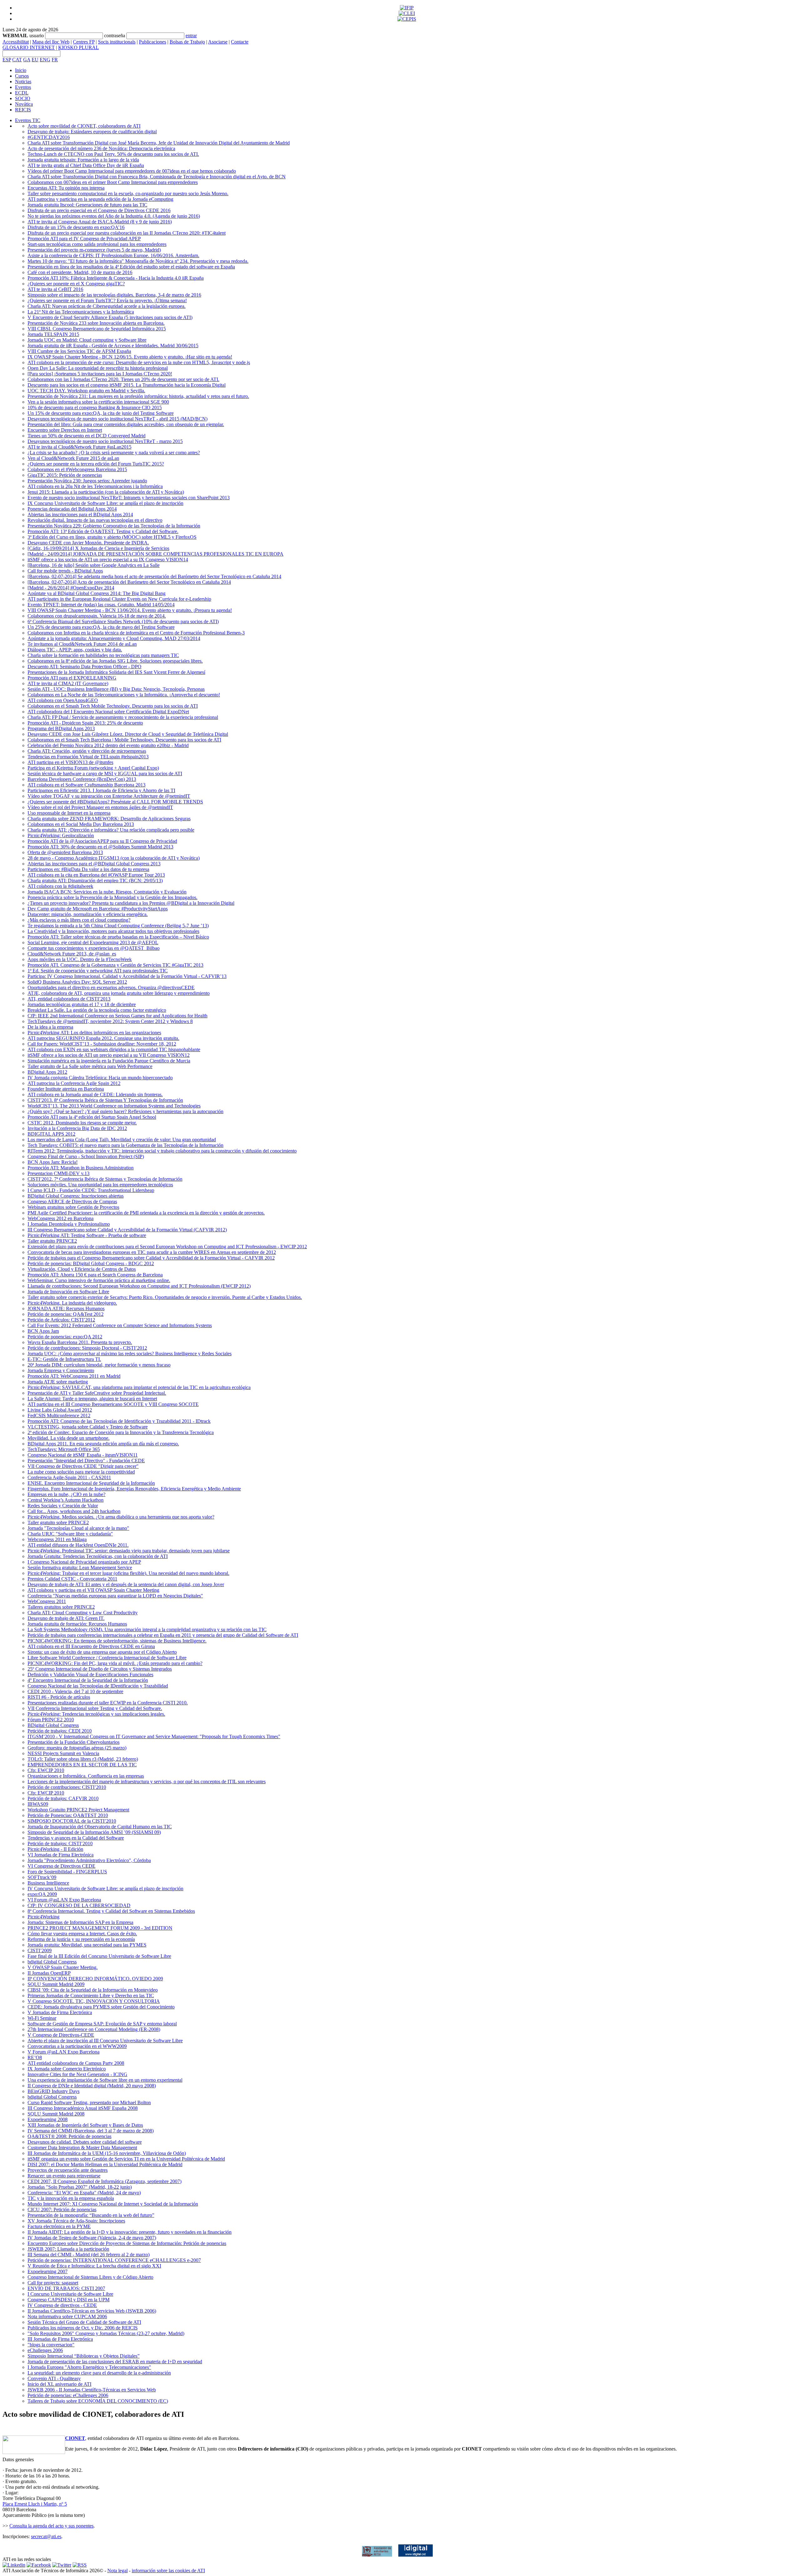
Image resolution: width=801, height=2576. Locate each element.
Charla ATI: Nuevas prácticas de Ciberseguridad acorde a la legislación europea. (107, 306)
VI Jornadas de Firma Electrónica (61, 1855)
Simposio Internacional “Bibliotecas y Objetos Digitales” (84, 2356)
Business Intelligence (48, 1883)
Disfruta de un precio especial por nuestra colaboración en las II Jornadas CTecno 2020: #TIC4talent (127, 233)
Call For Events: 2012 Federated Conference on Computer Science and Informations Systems (120, 1325)
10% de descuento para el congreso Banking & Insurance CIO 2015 (95, 407)
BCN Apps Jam (43, 1331)
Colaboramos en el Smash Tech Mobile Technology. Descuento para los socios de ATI (113, 706)
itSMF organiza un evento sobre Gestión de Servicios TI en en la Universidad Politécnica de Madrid (126, 2159)
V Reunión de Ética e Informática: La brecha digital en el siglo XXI (94, 2266)
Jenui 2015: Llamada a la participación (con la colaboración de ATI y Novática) (106, 492)
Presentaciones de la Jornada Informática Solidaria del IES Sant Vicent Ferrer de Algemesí (116, 672)
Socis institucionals (117, 42)
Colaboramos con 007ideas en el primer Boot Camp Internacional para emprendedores (113, 182)
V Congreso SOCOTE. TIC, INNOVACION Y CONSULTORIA (94, 2001)
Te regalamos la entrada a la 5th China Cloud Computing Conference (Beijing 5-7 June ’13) (118, 926)
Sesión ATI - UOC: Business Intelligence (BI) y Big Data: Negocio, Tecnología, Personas (116, 689)
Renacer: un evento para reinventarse (64, 2176)
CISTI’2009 (40, 1950)
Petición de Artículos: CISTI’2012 (61, 1320)
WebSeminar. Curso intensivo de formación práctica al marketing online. (99, 1280)
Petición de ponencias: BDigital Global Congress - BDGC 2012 (91, 1263)
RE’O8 (35, 2057)
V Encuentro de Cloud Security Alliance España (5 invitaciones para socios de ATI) (110, 317)
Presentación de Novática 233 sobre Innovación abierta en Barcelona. (96, 323)
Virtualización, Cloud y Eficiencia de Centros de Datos (82, 1269)
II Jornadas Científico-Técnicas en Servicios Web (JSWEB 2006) (92, 2311)
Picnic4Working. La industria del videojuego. (72, 1303)
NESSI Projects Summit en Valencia (63, 1753)
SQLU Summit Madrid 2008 (56, 2114)
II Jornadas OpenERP (49, 1973)
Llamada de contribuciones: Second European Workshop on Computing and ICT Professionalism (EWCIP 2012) (139, 1286)
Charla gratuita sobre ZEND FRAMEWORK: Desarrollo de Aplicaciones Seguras (109, 819)
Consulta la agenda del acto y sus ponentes (51, 2526)
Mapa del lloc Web (51, 42)
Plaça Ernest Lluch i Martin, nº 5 (35, 2504)
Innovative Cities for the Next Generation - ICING (77, 2074)
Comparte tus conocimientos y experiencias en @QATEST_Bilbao (94, 948)
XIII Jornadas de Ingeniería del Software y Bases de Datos (85, 2125)
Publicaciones (153, 42)
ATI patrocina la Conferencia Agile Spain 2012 (74, 1083)
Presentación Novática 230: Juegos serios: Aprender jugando (87, 481)
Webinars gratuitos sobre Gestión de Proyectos (73, 1207)
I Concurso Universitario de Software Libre (70, 2294)
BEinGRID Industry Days (54, 2091)
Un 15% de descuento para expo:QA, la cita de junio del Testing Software (101, 413)
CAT (17, 60)
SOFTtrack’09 (42, 1877)
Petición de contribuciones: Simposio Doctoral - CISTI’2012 (87, 1348)
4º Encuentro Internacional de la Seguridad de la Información (88, 1680)
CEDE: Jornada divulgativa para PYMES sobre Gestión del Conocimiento (101, 2007)
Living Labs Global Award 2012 (60, 1410)
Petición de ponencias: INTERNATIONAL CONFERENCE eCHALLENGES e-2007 (114, 2260)
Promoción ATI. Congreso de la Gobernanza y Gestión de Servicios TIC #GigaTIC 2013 (115, 965)
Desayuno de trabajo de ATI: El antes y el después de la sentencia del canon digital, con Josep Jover (126, 1584)
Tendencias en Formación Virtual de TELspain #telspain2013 (88, 757)
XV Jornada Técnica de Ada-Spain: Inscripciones (76, 2221)
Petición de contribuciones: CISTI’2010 (67, 1787)
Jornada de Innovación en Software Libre (68, 1292)
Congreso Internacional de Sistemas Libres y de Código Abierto (90, 2277)
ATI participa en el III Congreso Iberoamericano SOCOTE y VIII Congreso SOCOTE (113, 1404)
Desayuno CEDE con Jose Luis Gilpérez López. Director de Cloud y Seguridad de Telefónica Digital (128, 734)
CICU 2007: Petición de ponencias (62, 2209)
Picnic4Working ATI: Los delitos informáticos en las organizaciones (94, 1033)
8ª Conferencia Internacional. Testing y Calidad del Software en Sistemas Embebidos (111, 1911)
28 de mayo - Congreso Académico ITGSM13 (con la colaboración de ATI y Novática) (114, 858)
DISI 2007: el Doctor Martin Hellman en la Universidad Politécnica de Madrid (105, 2164)
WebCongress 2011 (47, 1601)
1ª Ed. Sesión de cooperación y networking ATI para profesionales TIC (98, 971)
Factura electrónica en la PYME (59, 2226)
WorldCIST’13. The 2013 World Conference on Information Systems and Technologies (114, 1106)
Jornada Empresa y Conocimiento (61, 1370)
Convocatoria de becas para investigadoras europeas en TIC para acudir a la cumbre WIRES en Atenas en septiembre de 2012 (152, 1252)
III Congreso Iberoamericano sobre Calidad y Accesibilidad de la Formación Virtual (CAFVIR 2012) (127, 1230)
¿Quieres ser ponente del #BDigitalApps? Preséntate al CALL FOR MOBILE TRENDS (115, 802)
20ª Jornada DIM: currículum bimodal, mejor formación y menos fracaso (99, 1365)
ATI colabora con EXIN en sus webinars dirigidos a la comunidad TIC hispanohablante (114, 1049)
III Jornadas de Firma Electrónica (60, 2339)
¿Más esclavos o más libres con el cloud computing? (79, 920)
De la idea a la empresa (50, 1027)
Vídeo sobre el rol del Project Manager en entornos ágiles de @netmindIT (100, 807)
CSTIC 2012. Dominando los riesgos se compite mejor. (82, 1123)
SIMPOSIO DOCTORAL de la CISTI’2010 (72, 1821)
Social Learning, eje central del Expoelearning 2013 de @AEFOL (93, 942)
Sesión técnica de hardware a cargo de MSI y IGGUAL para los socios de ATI (105, 774)
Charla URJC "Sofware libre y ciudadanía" (70, 1534)
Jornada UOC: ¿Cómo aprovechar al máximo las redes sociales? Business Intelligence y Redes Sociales (130, 1354)
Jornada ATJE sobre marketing (58, 1382)
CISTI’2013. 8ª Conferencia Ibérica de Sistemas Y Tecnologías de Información (105, 1100)
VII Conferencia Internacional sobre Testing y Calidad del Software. (95, 1708)
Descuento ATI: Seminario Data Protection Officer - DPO (84, 667)
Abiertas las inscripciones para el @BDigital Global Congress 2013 (94, 864)
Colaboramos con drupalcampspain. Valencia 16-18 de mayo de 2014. (97, 616)
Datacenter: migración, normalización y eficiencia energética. (88, 914)
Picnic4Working (43, 1917)
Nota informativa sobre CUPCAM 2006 (67, 2316)
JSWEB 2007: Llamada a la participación (68, 2249)
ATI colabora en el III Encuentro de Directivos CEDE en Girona (91, 1646)
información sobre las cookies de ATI (168, 2571)
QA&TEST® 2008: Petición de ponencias (69, 2136)
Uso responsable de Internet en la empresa (69, 813)
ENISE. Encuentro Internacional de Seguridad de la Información (91, 1483)
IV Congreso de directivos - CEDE (62, 2305)
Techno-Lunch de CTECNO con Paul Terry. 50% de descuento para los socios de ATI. (113, 154)
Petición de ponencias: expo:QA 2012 (65, 1337)
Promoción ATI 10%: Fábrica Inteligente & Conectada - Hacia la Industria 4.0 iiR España (116, 278)
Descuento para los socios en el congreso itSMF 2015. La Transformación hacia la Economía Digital (127, 385)
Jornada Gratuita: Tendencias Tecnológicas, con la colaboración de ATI (98, 1556)
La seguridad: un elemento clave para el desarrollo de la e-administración (99, 2373)
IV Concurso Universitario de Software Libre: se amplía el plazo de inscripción (105, 1889)
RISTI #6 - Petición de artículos (59, 1697)
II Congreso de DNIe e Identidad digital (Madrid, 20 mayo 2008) (92, 2086)
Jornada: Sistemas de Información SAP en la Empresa (80, 1922)
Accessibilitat (16, 42)
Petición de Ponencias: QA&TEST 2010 (68, 1815)
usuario (37, 36)
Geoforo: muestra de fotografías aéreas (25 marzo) (77, 1748)
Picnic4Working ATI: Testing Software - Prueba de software (87, 1235)
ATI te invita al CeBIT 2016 (55, 289)
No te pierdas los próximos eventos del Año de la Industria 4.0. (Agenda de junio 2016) (114, 216)
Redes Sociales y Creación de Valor (63, 1506)
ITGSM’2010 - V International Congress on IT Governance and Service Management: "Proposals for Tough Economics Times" (154, 1736)
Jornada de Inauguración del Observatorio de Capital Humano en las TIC (100, 1827)
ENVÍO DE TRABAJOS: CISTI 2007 (66, 2288)
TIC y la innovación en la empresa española (71, 2198)
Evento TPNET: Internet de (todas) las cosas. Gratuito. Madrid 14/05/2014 (101, 605)
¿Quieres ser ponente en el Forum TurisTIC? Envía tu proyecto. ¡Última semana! (107, 300)
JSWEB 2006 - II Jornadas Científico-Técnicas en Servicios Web (92, 2390)
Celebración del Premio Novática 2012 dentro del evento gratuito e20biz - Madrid (108, 745)
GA (27, 60)
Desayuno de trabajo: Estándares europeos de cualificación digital (92, 132)
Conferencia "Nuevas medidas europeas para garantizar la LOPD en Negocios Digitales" (115, 1596)
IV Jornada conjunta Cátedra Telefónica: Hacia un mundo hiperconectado (100, 1078)
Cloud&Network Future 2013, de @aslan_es (72, 954)
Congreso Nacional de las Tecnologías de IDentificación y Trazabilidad (98, 1686)
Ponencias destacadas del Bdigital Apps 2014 (72, 509)
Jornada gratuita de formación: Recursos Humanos (77, 1624)
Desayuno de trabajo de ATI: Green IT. (66, 1618)
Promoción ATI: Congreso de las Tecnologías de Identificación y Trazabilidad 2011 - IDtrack (119, 1421)
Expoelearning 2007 (48, 2271)
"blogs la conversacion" (51, 2345)
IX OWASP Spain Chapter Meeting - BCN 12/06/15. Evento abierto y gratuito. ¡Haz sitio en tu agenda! (130, 357)
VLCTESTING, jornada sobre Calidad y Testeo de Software (88, 1427)
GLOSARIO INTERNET (29, 47)
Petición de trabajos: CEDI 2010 (60, 1731)
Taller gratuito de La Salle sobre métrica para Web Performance (90, 1066)
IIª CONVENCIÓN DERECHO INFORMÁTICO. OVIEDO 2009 (95, 1979)
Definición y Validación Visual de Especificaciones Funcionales (90, 1675)
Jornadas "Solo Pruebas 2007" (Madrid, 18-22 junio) (80, 2187)
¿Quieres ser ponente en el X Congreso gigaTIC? (76, 284)
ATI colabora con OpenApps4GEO (63, 700)
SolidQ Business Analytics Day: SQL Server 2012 (77, 982)
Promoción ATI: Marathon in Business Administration (81, 1168)
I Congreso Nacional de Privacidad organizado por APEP (84, 1562)
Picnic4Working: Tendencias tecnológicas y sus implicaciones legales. (96, 1714)
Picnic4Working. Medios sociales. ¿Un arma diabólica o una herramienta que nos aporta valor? (121, 1517)
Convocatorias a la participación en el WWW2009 (77, 2046)
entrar (191, 36)
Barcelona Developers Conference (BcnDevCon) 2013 (82, 779)
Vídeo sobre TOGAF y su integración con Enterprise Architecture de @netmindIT (109, 796)
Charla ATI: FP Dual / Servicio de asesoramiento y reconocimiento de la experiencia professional (123, 717)
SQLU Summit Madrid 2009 (56, 1984)
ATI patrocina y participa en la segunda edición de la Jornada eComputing (100, 199)
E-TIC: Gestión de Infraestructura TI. (64, 1359)
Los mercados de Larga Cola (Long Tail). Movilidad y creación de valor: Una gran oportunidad (122, 1140)
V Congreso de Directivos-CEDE (61, 2035)
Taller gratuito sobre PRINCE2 (58, 1522)
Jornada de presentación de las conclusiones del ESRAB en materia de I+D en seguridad (115, 2362)
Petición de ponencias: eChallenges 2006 (68, 2395)
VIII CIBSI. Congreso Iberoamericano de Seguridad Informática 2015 (97, 329)
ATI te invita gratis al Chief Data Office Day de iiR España (86, 165)
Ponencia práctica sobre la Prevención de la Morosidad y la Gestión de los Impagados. (112, 897)
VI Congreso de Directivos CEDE (61, 1866)
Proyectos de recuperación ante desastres (68, 2170)
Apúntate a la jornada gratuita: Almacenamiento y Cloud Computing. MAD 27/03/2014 (114, 638)
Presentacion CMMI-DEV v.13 (59, 1173)
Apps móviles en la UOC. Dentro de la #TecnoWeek (80, 959)
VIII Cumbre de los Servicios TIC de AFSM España (79, 351)
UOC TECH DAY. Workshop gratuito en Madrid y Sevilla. (86, 391)
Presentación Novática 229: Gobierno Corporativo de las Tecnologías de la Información (114, 526)
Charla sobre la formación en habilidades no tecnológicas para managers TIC (103, 655)
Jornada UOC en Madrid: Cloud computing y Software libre (87, 340)
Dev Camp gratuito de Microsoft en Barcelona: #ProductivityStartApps (98, 909)
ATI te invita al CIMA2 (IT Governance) (68, 683)
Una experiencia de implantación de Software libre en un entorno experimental (105, 2080)
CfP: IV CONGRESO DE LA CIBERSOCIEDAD (79, 1905)
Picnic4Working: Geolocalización (61, 835)
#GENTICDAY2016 (49, 137)
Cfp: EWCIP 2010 (46, 1770)
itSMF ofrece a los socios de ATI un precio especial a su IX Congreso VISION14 (108, 560)
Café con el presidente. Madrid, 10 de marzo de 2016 (80, 272)
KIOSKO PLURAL (79, 47)
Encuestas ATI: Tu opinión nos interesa (66, 188)
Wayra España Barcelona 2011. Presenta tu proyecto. (80, 1342)
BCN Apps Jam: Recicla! (53, 1162)
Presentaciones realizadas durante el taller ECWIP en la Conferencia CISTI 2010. (108, 1703)
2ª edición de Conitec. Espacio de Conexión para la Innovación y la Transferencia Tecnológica (121, 1432)
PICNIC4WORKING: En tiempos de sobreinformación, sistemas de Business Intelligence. (117, 1641)
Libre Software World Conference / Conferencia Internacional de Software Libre (107, 1658)
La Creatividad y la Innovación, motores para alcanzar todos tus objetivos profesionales (113, 931)
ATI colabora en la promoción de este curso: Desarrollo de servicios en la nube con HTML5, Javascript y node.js (139, 362)
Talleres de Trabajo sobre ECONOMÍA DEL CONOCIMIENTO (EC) (98, 2401)
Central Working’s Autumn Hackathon (66, 1500)
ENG (45, 60)
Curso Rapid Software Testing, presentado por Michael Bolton (89, 2103)
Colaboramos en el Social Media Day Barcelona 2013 (81, 824)
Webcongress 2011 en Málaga (57, 1539)
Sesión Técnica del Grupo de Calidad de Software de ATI (84, 2322)
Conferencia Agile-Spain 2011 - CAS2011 (69, 1477)
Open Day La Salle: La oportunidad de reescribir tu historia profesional (98, 368)
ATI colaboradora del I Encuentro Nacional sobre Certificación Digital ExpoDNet (108, 712)
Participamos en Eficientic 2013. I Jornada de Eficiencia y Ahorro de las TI (101, 790)
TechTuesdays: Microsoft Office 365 (64, 1449)
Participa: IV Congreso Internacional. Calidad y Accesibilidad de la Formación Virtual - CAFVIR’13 (127, 976)
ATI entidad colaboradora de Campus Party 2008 (76, 2063)
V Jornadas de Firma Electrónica (60, 2012)
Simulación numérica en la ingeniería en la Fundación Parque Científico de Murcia (109, 1061)
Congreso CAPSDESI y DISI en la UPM (69, 2300)
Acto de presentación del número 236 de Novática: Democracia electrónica (101, 148)
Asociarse (218, 42)
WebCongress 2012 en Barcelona (61, 1218)
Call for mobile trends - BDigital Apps (65, 571)
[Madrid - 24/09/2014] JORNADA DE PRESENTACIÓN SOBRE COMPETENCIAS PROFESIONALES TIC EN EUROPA (156, 554)
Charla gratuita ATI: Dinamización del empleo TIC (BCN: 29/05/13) (95, 881)
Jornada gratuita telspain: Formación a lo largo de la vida (83, 160)
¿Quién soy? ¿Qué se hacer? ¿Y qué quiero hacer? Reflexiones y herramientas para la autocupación (125, 1111)
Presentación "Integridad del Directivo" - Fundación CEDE (86, 1461)
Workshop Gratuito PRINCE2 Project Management (78, 1810)
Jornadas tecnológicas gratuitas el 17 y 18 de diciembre (82, 1004)
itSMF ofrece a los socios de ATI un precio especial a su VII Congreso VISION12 (109, 1055)
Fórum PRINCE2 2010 (51, 1720)
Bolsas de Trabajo (187, 42)
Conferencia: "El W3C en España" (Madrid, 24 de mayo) (84, 2193)
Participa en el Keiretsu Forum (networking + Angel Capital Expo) (93, 768)
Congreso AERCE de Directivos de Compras (72, 1201)
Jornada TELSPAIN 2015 (53, 334)
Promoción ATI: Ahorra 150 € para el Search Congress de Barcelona (95, 1275)
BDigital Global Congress (53, 1725)
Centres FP (84, 42)
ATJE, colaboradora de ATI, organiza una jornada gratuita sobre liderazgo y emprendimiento (119, 993)
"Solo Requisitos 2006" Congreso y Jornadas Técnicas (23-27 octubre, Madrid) (106, 2333)
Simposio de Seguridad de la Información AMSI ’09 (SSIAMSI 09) (94, 1832)
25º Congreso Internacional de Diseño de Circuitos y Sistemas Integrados (100, 1669)
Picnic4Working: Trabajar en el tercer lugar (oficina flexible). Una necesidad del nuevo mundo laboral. (128, 1573)
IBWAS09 (38, 1804)
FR (55, 60)
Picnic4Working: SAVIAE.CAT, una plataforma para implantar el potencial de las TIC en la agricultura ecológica (139, 1387)
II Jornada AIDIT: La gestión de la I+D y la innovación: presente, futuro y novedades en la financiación (130, 2232)
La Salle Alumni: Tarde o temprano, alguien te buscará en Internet (92, 1399)
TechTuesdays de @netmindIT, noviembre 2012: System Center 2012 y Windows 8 (110, 1021)
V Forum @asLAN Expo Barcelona (64, 2052)
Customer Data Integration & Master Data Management (82, 2148)
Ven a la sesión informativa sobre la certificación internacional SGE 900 (98, 402)
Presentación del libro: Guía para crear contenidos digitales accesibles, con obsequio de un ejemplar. (126, 424)
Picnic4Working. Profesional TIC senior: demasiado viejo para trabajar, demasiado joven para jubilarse (129, 1551)
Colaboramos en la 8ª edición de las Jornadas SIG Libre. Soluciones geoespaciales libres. (115, 661)
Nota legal (117, 2571)
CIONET (75, 2438)
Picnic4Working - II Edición (55, 1849)
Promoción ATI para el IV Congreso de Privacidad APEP (84, 239)
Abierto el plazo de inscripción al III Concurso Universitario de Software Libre (105, 2041)
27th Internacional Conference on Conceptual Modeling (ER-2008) (94, 2029)
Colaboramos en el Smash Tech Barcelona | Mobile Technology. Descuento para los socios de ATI (124, 740)
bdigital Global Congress (52, 1962)
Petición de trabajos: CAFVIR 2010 (63, 1798)
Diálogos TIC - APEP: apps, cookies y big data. (75, 650)
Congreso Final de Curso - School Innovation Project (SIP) (86, 1156)
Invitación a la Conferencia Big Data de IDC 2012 (77, 1128)
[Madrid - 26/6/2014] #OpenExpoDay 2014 (71, 588)
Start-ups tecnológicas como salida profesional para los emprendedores (97, 244)
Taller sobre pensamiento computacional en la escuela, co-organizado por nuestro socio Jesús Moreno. (128, 193)
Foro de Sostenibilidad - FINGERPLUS (67, 1872)
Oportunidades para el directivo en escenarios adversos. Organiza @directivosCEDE (111, 988)
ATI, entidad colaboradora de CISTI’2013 (69, 999)
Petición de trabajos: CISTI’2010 (60, 1843)
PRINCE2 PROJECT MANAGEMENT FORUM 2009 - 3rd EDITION (100, 1928)
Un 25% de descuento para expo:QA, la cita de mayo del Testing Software (101, 627)
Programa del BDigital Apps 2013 (61, 728)
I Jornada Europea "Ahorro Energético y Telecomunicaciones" (89, 2367)
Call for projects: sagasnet (53, 2283)
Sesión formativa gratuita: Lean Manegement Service (80, 1568)
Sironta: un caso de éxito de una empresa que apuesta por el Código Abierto (102, 1652)
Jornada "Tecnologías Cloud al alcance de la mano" (78, 1528)
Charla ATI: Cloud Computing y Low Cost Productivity (83, 1613)
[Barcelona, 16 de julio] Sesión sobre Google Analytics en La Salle (94, 565)
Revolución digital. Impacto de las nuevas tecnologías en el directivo (95, 520)
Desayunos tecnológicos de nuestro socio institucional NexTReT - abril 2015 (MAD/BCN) (117, 419)
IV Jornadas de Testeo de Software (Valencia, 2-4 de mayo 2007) (92, 2238)
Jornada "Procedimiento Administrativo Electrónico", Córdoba (89, 1860)
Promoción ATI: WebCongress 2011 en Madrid (74, 1376)
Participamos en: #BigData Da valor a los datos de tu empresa (88, 869)
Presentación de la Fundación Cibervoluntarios (74, 1742)
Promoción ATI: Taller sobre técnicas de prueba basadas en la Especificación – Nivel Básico (118, 937)
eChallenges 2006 (45, 2350)
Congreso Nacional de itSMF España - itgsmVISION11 (83, 1455)
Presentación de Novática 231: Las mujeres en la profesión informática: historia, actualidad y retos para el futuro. (138, 396)
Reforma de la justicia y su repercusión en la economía (81, 1939)
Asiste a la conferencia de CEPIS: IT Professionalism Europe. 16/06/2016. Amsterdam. (113, 255)
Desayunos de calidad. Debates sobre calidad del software (85, 2142)
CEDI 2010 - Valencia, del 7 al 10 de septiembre (75, 1691)
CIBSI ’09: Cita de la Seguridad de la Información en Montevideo (93, 1990)
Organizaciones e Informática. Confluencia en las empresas (86, 1776)
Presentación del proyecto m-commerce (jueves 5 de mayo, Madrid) (94, 250)
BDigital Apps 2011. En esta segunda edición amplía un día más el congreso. (103, 1444)
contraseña (115, 36)
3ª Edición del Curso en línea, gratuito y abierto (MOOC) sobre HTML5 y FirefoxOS (112, 537)
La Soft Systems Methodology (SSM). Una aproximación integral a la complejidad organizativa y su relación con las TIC (147, 1629)
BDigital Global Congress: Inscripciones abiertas (76, 1196)
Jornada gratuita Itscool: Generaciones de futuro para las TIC (87, 205)
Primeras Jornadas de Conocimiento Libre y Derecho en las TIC (91, 1996)
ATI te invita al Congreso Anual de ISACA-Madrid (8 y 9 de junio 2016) (100, 222)
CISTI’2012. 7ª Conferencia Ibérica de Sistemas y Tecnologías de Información (105, 1179)
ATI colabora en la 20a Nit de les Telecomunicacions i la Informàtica (95, 486)
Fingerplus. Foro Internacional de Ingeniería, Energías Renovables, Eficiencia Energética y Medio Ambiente (134, 1489)
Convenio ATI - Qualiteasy (54, 2378)
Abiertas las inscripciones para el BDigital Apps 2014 (80, 514)
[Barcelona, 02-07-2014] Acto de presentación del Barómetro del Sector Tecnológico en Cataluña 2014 (129, 582)
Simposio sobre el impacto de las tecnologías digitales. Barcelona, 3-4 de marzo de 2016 (114, 295)
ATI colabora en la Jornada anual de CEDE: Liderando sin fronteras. (95, 1095)
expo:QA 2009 (42, 1894)
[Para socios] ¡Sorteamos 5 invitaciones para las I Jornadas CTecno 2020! (100, 374)
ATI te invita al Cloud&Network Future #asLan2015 (79, 447)
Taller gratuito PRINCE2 (52, 1241)
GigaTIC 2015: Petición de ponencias (65, 475)
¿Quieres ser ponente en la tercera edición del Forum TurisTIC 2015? (96, 464)
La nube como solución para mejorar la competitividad (81, 1472)
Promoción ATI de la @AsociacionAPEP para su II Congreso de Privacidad (102, 841)
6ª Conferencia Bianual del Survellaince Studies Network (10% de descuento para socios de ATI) (123, 621)
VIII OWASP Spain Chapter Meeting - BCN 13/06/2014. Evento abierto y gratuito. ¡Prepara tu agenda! (130, 610)
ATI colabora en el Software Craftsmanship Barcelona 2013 (87, 785)
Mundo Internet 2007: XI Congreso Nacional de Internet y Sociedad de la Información (113, 2204)
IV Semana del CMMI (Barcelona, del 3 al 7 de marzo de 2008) (91, 2131)
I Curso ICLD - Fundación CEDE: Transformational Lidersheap (91, 1190)
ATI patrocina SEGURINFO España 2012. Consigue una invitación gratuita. (103, 1038)
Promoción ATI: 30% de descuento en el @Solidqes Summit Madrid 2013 (100, 847)
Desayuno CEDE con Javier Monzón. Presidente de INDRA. (88, 543)
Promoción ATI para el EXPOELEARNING (72, 678)
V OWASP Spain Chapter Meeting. (63, 1967)
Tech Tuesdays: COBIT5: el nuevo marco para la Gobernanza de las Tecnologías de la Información (125, 1145)
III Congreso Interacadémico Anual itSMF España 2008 (83, 2108)
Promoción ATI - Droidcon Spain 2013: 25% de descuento (85, 723)
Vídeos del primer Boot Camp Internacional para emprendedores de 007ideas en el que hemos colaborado (132, 171)
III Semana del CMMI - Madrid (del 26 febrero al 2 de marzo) (89, 2255)
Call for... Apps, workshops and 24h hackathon (74, 1511)
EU (35, 60)
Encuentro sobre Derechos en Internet (65, 430)
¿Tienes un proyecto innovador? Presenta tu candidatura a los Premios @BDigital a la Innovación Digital (131, 903)
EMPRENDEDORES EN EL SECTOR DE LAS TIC (82, 1765)
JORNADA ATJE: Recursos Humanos (66, 1308)
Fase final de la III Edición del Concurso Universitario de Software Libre (99, 1956)
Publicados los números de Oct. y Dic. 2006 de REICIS (83, 2328)
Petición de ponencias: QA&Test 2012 (66, 1314)
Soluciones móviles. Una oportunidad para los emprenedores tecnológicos (100, 1185)
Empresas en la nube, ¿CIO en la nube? (66, 1494)
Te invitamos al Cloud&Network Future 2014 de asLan (82, 644)
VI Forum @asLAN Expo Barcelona (64, 1900)
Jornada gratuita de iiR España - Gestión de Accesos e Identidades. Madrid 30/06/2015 (113, 346)
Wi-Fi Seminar (42, 2018)
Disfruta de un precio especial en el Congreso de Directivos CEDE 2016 (99, 210)
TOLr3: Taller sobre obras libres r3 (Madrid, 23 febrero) (83, 1759)
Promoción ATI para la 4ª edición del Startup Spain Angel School (92, 1117)
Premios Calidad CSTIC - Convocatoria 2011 (72, 1579)
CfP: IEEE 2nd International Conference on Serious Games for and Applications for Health (117, 1016)
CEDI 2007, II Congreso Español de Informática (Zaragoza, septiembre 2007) (105, 2181)
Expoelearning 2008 (48, 2119)
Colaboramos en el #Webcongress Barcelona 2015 (77, 469)
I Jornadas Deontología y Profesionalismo (69, 1224)
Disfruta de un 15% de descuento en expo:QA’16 (76, 227)
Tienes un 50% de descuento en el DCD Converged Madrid (87, 436)
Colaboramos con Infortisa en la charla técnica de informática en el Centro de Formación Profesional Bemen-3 (136, 633)
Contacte (240, 42)
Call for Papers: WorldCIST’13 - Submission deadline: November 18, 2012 (102, 1044)
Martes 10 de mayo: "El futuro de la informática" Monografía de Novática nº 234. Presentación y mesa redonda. (138, 261)
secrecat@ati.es (46, 2536)
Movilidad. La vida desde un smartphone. (69, 1438)
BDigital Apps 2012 (47, 1072)
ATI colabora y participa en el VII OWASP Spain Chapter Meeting (93, 1590)
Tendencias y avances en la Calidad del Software (76, 1838)
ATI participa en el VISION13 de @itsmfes (70, 762)
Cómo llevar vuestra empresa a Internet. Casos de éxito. (82, 1934)
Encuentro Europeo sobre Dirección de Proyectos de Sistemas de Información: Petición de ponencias (127, 2243)
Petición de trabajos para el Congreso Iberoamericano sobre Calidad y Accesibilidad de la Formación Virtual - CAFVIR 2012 (151, 1258)
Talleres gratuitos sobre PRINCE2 (61, 1607)
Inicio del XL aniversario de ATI (59, 2384)
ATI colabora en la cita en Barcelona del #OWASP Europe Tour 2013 (96, 875)
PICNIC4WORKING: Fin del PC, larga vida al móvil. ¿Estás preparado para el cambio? (115, 1663)
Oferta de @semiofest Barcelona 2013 (65, 852)
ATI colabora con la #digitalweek (60, 886)
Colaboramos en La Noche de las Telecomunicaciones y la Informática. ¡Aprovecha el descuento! (124, 695)
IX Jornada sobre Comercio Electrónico (67, 2069)
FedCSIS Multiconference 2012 (59, 1415)
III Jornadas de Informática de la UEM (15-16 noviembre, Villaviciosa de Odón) (107, 2153)
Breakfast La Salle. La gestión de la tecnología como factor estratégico (97, 1010)
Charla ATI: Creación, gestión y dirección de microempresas (87, 751)
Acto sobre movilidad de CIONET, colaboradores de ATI (84, 126)
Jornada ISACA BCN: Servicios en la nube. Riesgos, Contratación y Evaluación (107, 892)
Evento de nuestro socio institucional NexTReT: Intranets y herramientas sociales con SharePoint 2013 (129, 498)
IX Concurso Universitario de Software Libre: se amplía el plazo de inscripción (105, 503)
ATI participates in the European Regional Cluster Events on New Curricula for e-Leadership (119, 599)
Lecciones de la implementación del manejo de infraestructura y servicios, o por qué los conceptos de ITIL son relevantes (147, 1782)
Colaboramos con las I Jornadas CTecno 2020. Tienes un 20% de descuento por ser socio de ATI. (123, 379)
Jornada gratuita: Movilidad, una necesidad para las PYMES (87, 1945)
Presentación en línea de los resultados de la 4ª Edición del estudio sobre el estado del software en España (131, 267)
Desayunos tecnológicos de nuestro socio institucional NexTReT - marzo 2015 (105, 441)
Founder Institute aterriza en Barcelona (66, 1089)
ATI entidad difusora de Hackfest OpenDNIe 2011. (78, 1545)
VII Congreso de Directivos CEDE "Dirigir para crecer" (83, 1466)
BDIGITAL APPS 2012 (51, 1134)
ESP (7, 60)
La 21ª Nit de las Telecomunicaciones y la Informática (81, 312)
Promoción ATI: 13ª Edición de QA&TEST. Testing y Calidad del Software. (103, 531)
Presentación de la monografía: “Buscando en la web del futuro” (91, 2215)
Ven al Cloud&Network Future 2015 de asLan (73, 458)
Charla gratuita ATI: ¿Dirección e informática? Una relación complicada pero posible (111, 830)
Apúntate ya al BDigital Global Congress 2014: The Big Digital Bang (97, 593)
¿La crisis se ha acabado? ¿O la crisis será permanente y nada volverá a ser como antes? (114, 453)
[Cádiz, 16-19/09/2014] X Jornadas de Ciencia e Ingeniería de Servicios (98, 548)
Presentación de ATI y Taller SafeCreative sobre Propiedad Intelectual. (97, 1393)
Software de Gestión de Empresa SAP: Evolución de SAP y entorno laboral (102, 2024)
